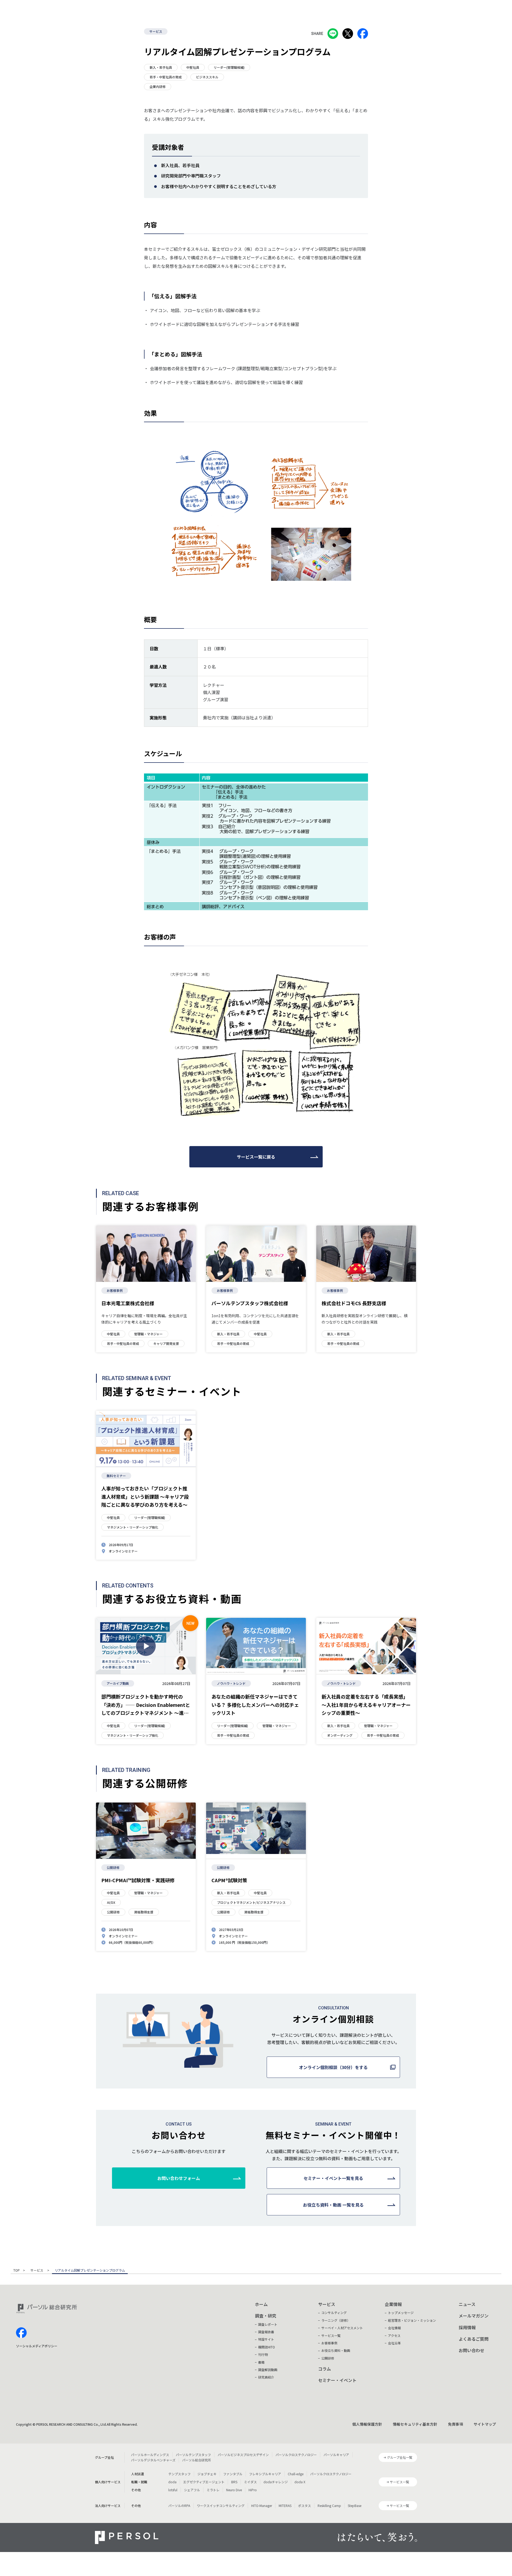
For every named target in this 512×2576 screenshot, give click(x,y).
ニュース (467, 2304)
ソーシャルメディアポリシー (37, 2346)
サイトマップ (485, 2424)
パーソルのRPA (179, 2506)
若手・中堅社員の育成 (166, 77)
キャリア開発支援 (166, 1343)
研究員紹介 (266, 2377)
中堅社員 (193, 67)
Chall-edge (296, 2474)
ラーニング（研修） (336, 2320)
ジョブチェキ (207, 2474)
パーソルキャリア (336, 2455)
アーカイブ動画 (118, 1683)
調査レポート (268, 2324)
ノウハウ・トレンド (231, 1683)
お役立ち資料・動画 (336, 2350)
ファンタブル (233, 2474)
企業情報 (393, 2304)
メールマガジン (474, 2316)
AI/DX (111, 1902)
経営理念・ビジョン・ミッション (412, 2320)
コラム (325, 2369)
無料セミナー (116, 1476)
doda (172, 2482)
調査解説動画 (268, 2370)
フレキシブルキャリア (265, 2474)
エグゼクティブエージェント (204, 2482)
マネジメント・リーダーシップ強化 (133, 1527)
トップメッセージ (401, 2313)
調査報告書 (266, 2332)
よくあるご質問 (474, 2339)
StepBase (355, 2506)
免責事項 (455, 2424)
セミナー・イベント (337, 2380)
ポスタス (305, 2506)
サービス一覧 (331, 2335)
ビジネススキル (207, 77)
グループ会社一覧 (400, 2457)
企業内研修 (158, 86)
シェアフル (192, 2490)
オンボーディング (340, 1735)
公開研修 (113, 1867)
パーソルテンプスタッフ (193, 2455)
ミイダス (250, 2482)
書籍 (261, 2362)
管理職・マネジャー (148, 1334)
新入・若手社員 (161, 67)
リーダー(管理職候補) (229, 67)
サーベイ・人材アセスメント (342, 2328)
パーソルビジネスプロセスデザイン (243, 2455)
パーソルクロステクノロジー (296, 2455)
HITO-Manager (262, 2506)
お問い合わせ (471, 2350)
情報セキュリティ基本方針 (415, 2424)
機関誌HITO (267, 2347)
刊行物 (263, 2354)
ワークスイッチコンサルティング (221, 2506)
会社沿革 (394, 2343)
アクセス (394, 2335)
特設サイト (266, 2339)
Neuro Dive (234, 2490)
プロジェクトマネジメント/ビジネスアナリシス (251, 1902)
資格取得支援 (144, 1912)
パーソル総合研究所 (197, 2460)
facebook (21, 2333)
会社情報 (394, 2328)
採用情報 (467, 2327)
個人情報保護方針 (367, 2424)
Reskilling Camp (329, 2506)
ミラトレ (213, 2490)
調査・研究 (266, 2316)
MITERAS (285, 2506)
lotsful (173, 2490)
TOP (17, 2271)
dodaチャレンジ (276, 2482)
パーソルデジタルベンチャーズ (153, 2460)
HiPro (253, 2490)
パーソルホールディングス (150, 2455)
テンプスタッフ (179, 2474)
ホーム (261, 2304)
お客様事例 (115, 1290)
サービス (156, 31)
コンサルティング (334, 2313)
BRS (234, 2482)
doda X (300, 2482)
